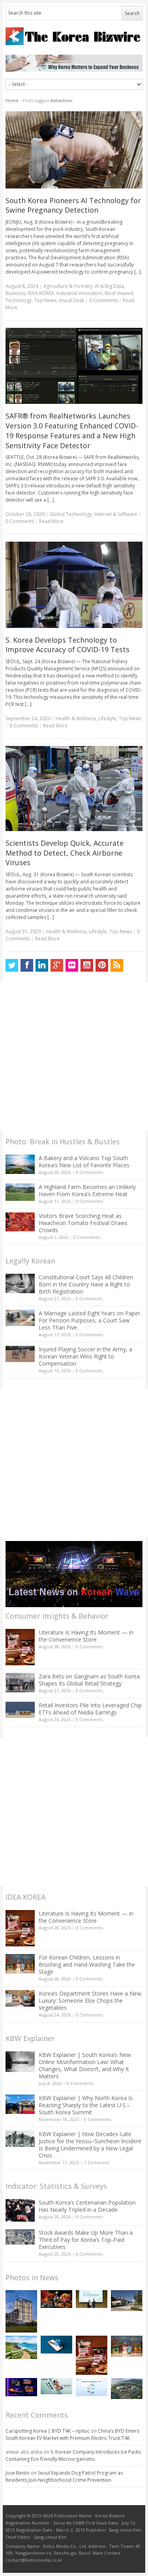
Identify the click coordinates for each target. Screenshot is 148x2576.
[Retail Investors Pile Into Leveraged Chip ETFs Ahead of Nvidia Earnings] (20, 1710)
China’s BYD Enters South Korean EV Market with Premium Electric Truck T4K (72, 2434)
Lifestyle (107, 718)
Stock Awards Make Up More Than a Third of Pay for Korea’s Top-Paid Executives (86, 2240)
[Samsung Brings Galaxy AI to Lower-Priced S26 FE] (56, 2386)
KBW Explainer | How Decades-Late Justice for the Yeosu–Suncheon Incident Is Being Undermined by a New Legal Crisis (90, 2145)
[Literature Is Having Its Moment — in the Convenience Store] (20, 1647)
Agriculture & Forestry (68, 286)
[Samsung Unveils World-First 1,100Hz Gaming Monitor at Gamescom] (21, 2387)
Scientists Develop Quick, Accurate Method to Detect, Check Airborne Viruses (65, 853)
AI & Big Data (109, 286)
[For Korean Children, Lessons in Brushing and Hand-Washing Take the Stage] (20, 1964)
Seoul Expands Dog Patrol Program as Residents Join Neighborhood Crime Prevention (64, 2476)
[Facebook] (27, 965)
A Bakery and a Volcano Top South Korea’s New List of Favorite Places (84, 1161)
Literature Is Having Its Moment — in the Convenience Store (86, 1636)
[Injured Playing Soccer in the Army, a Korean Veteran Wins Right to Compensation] (20, 1354)
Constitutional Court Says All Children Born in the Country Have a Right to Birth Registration (86, 1284)
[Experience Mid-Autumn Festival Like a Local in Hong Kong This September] (56, 2299)
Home (12, 100)
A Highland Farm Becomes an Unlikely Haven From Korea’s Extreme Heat (87, 1190)
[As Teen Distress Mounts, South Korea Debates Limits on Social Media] (56, 2345)
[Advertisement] (74, 1057)
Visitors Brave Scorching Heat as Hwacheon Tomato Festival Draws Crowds (83, 1223)
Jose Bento (18, 2473)
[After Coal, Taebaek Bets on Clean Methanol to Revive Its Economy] (127, 2388)
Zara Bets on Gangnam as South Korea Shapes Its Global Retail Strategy (89, 1680)
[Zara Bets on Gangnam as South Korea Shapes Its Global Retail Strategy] (20, 1683)
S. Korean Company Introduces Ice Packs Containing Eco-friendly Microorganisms (73, 2455)
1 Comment (96, 2162)
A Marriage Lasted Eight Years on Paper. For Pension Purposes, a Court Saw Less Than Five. (90, 1320)
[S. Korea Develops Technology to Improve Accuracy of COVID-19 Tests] (74, 585)
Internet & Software (116, 514)
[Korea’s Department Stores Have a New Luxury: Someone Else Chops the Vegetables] (20, 1999)
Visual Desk (71, 300)
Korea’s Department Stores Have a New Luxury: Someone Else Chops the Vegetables (90, 2000)
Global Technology (71, 514)
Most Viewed (119, 293)
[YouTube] (87, 965)
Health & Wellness (76, 718)
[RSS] (117, 965)
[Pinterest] (102, 965)
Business (15, 293)
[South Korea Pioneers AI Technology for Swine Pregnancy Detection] (74, 150)
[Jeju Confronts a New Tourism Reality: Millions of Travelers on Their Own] (21, 2348)
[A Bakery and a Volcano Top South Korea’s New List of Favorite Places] (20, 1164)
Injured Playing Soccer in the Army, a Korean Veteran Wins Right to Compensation (85, 1356)
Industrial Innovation (79, 293)
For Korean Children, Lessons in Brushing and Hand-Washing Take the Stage (87, 1964)
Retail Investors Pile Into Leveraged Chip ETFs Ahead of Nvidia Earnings (90, 1709)
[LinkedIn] (42, 965)
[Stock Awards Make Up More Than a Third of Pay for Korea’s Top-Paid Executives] (20, 2237)
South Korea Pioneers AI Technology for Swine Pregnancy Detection (73, 205)
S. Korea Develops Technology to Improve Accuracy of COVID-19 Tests (67, 645)
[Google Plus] (57, 965)
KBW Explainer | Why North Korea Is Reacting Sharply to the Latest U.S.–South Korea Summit (86, 2105)
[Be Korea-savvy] (74, 36)
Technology (19, 300)
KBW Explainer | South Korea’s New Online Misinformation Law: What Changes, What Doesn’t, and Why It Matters (85, 2065)
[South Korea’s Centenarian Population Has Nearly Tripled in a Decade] (20, 2210)
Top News (45, 300)
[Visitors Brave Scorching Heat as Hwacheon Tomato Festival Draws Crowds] (20, 1222)
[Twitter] (12, 965)
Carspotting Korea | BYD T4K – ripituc (48, 2431)
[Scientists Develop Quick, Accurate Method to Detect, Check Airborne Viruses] (74, 789)
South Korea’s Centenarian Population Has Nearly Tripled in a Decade (87, 2206)
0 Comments (89, 1172)
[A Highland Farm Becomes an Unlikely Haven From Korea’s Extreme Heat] (20, 1192)
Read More (51, 521)
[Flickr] (72, 965)
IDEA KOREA (41, 293)
